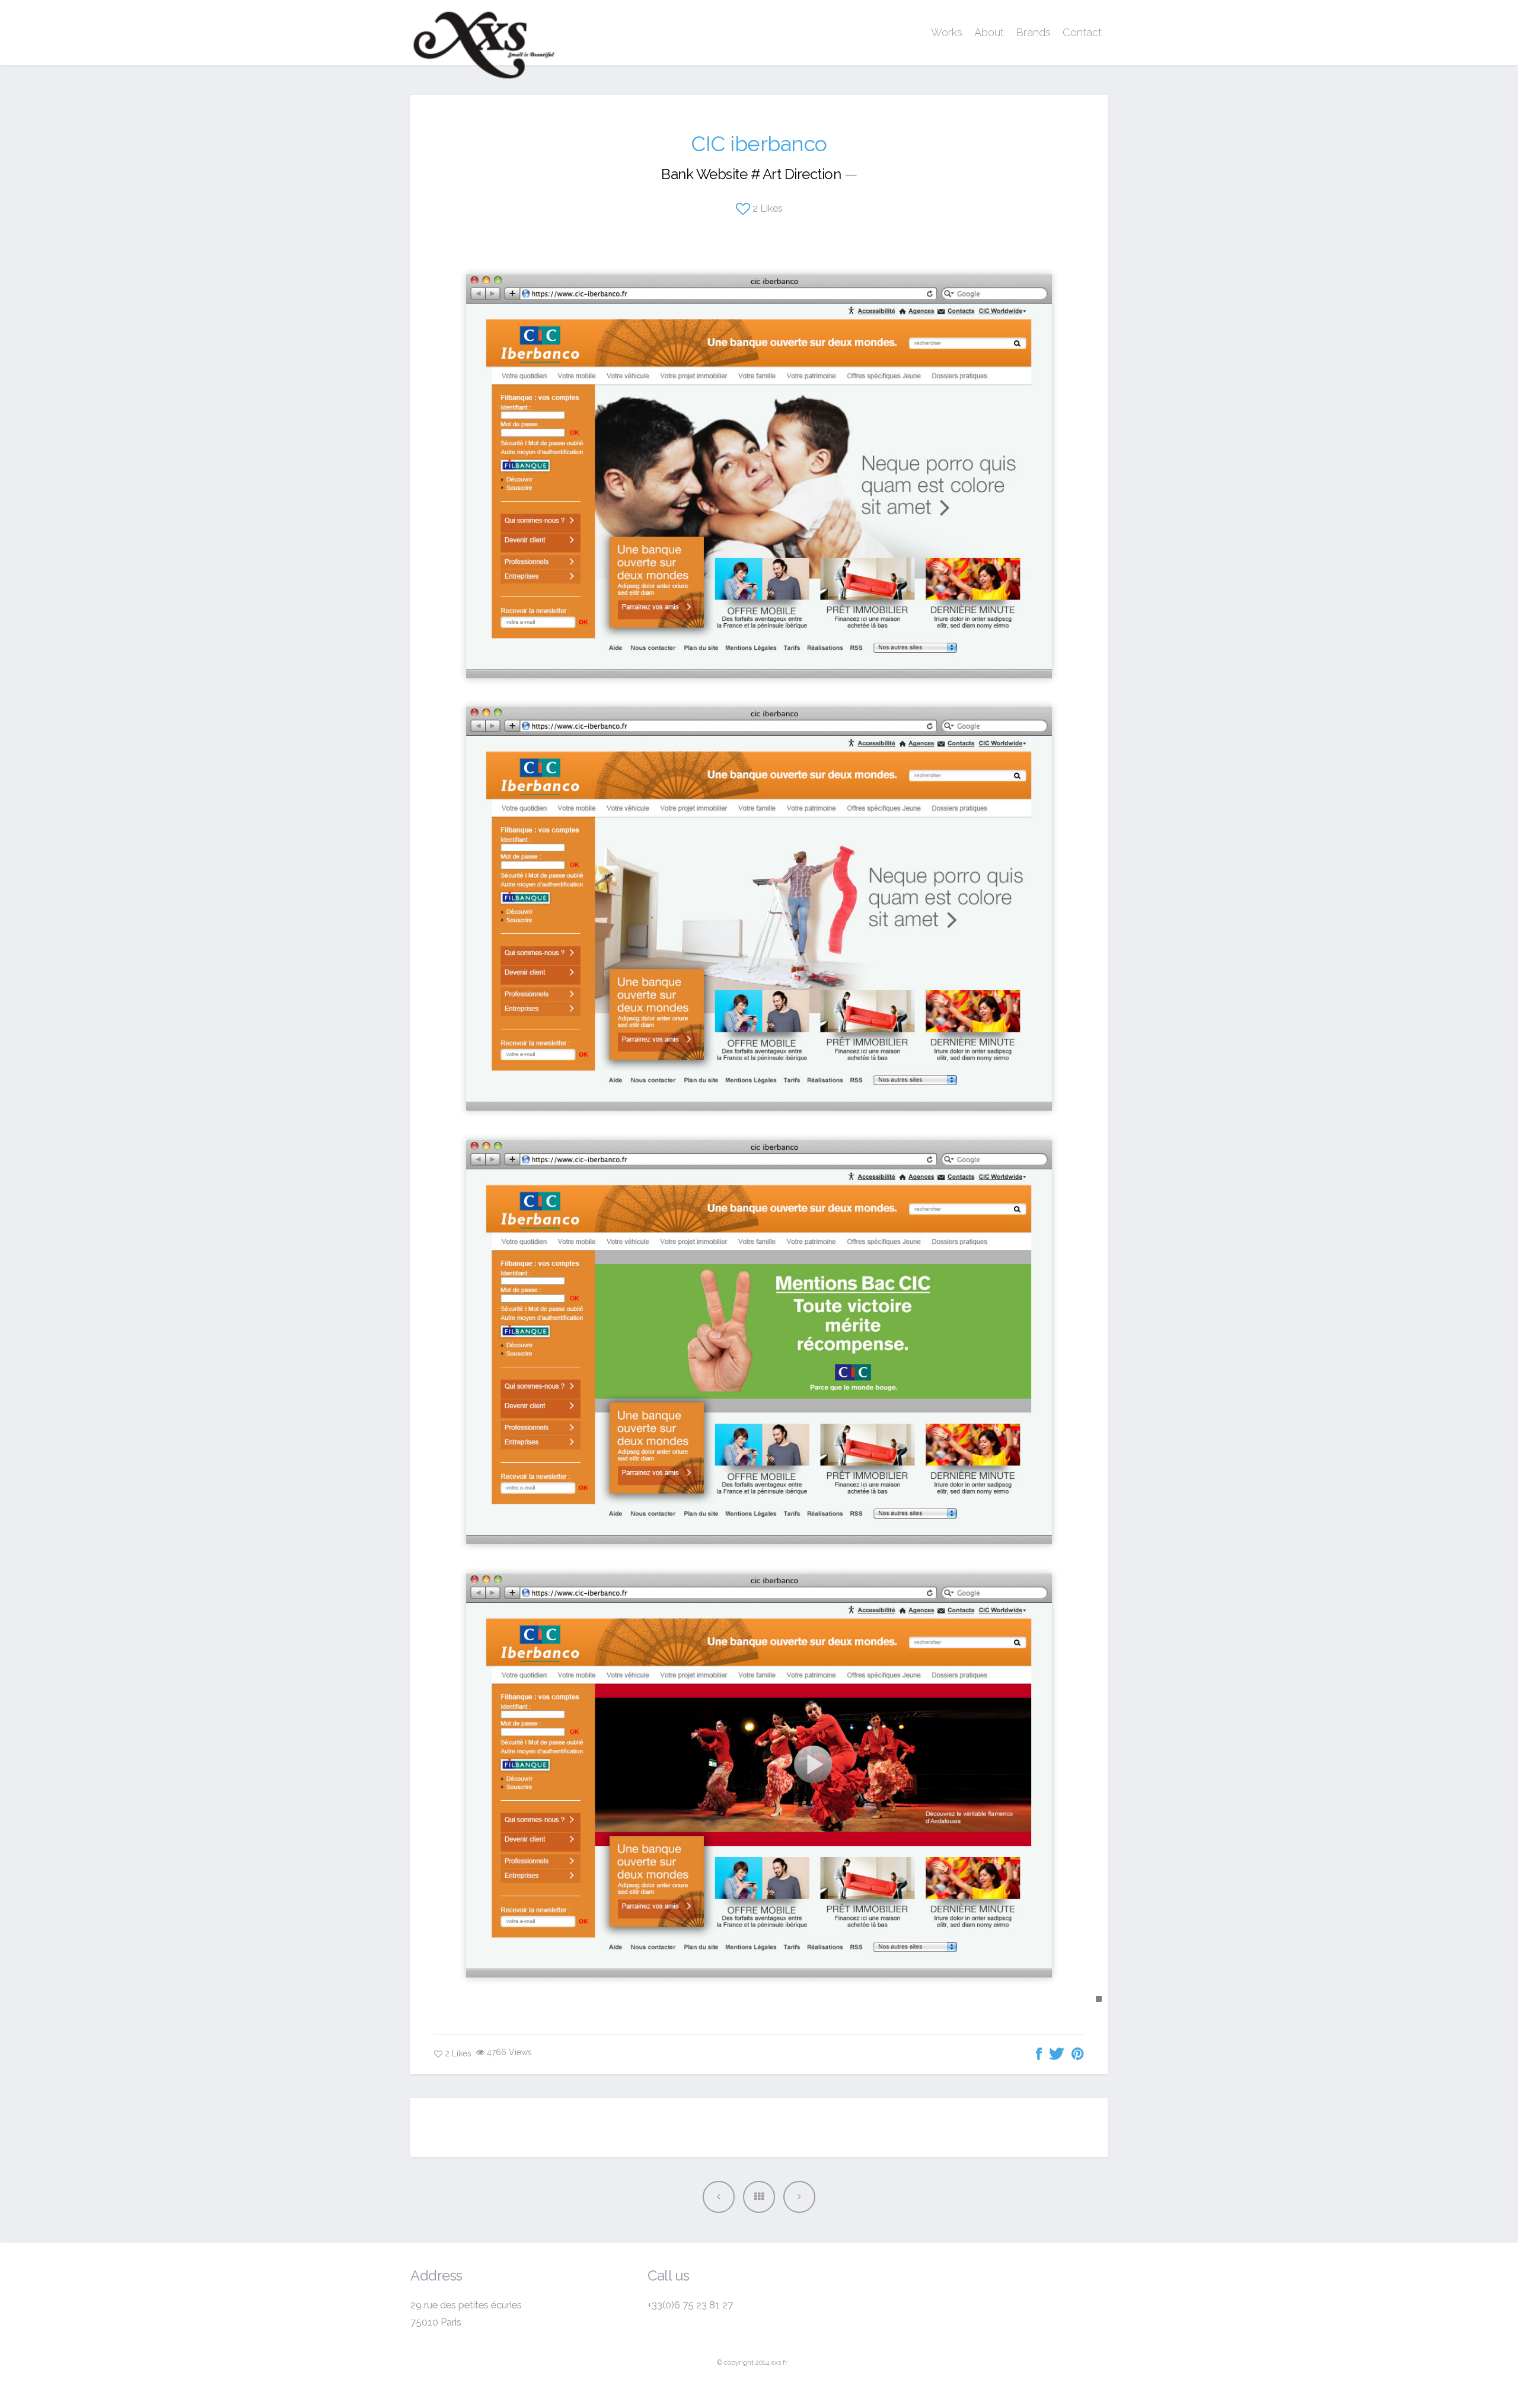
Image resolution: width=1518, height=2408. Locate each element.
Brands (1033, 32)
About (989, 32)
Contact (1082, 32)
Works (947, 32)
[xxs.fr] (484, 33)
